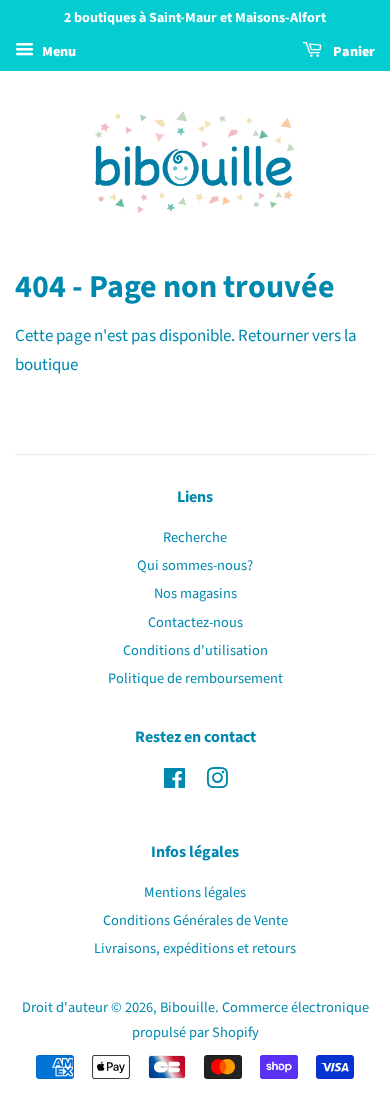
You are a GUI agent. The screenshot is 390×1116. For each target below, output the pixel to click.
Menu (57, 52)
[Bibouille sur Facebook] (174, 782)
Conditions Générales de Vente (195, 920)
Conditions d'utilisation (195, 650)
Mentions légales (195, 892)
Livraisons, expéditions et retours (195, 948)
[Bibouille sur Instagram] (217, 782)
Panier (352, 52)
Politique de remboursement (195, 678)
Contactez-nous (195, 622)
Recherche (195, 537)
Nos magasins (195, 593)
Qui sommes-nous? (195, 565)
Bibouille (187, 1007)
